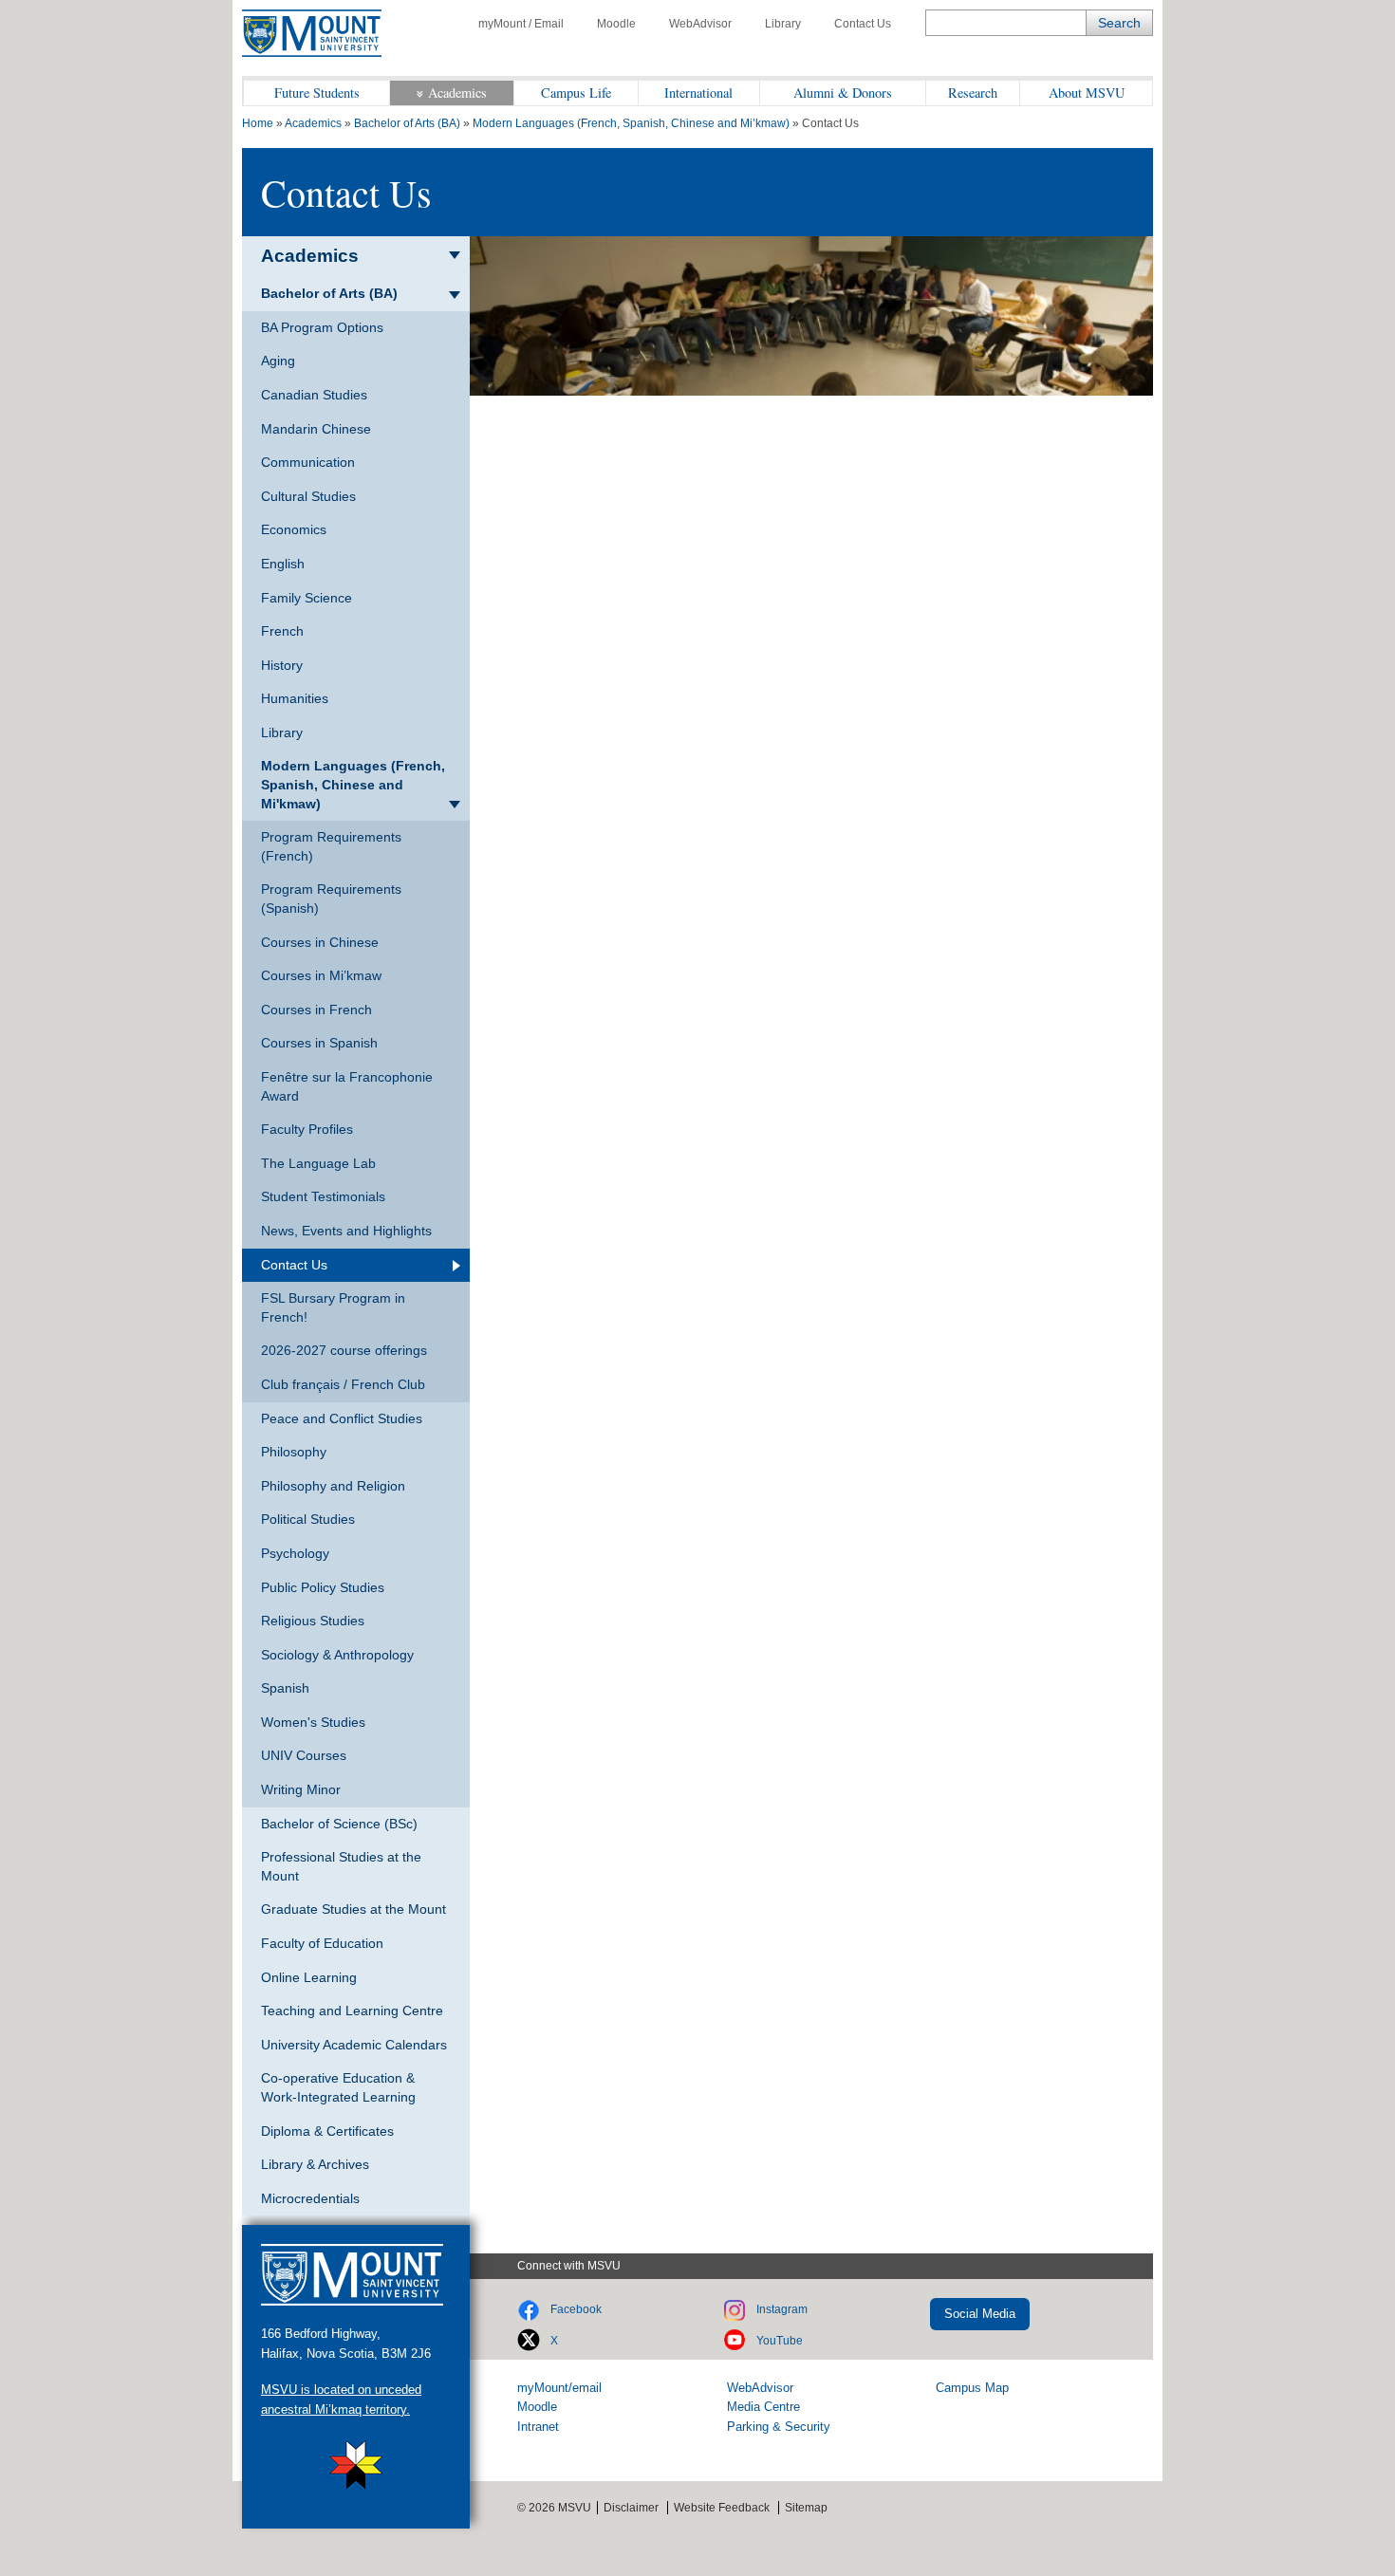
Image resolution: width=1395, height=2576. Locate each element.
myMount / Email (521, 24)
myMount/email (559, 2388)
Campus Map (972, 2388)
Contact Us (863, 24)
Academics (457, 93)
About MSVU (1087, 93)
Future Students (317, 93)
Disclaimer (631, 2508)
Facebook (576, 2309)
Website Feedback (722, 2508)
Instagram (782, 2309)
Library (783, 24)
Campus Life (576, 93)
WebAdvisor (700, 24)
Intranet (538, 2427)
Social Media (980, 2314)
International (698, 93)
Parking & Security (779, 2427)
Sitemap (806, 2508)
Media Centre (763, 2407)
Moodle (616, 24)
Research (973, 93)
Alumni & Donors (843, 93)
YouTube (780, 2341)
